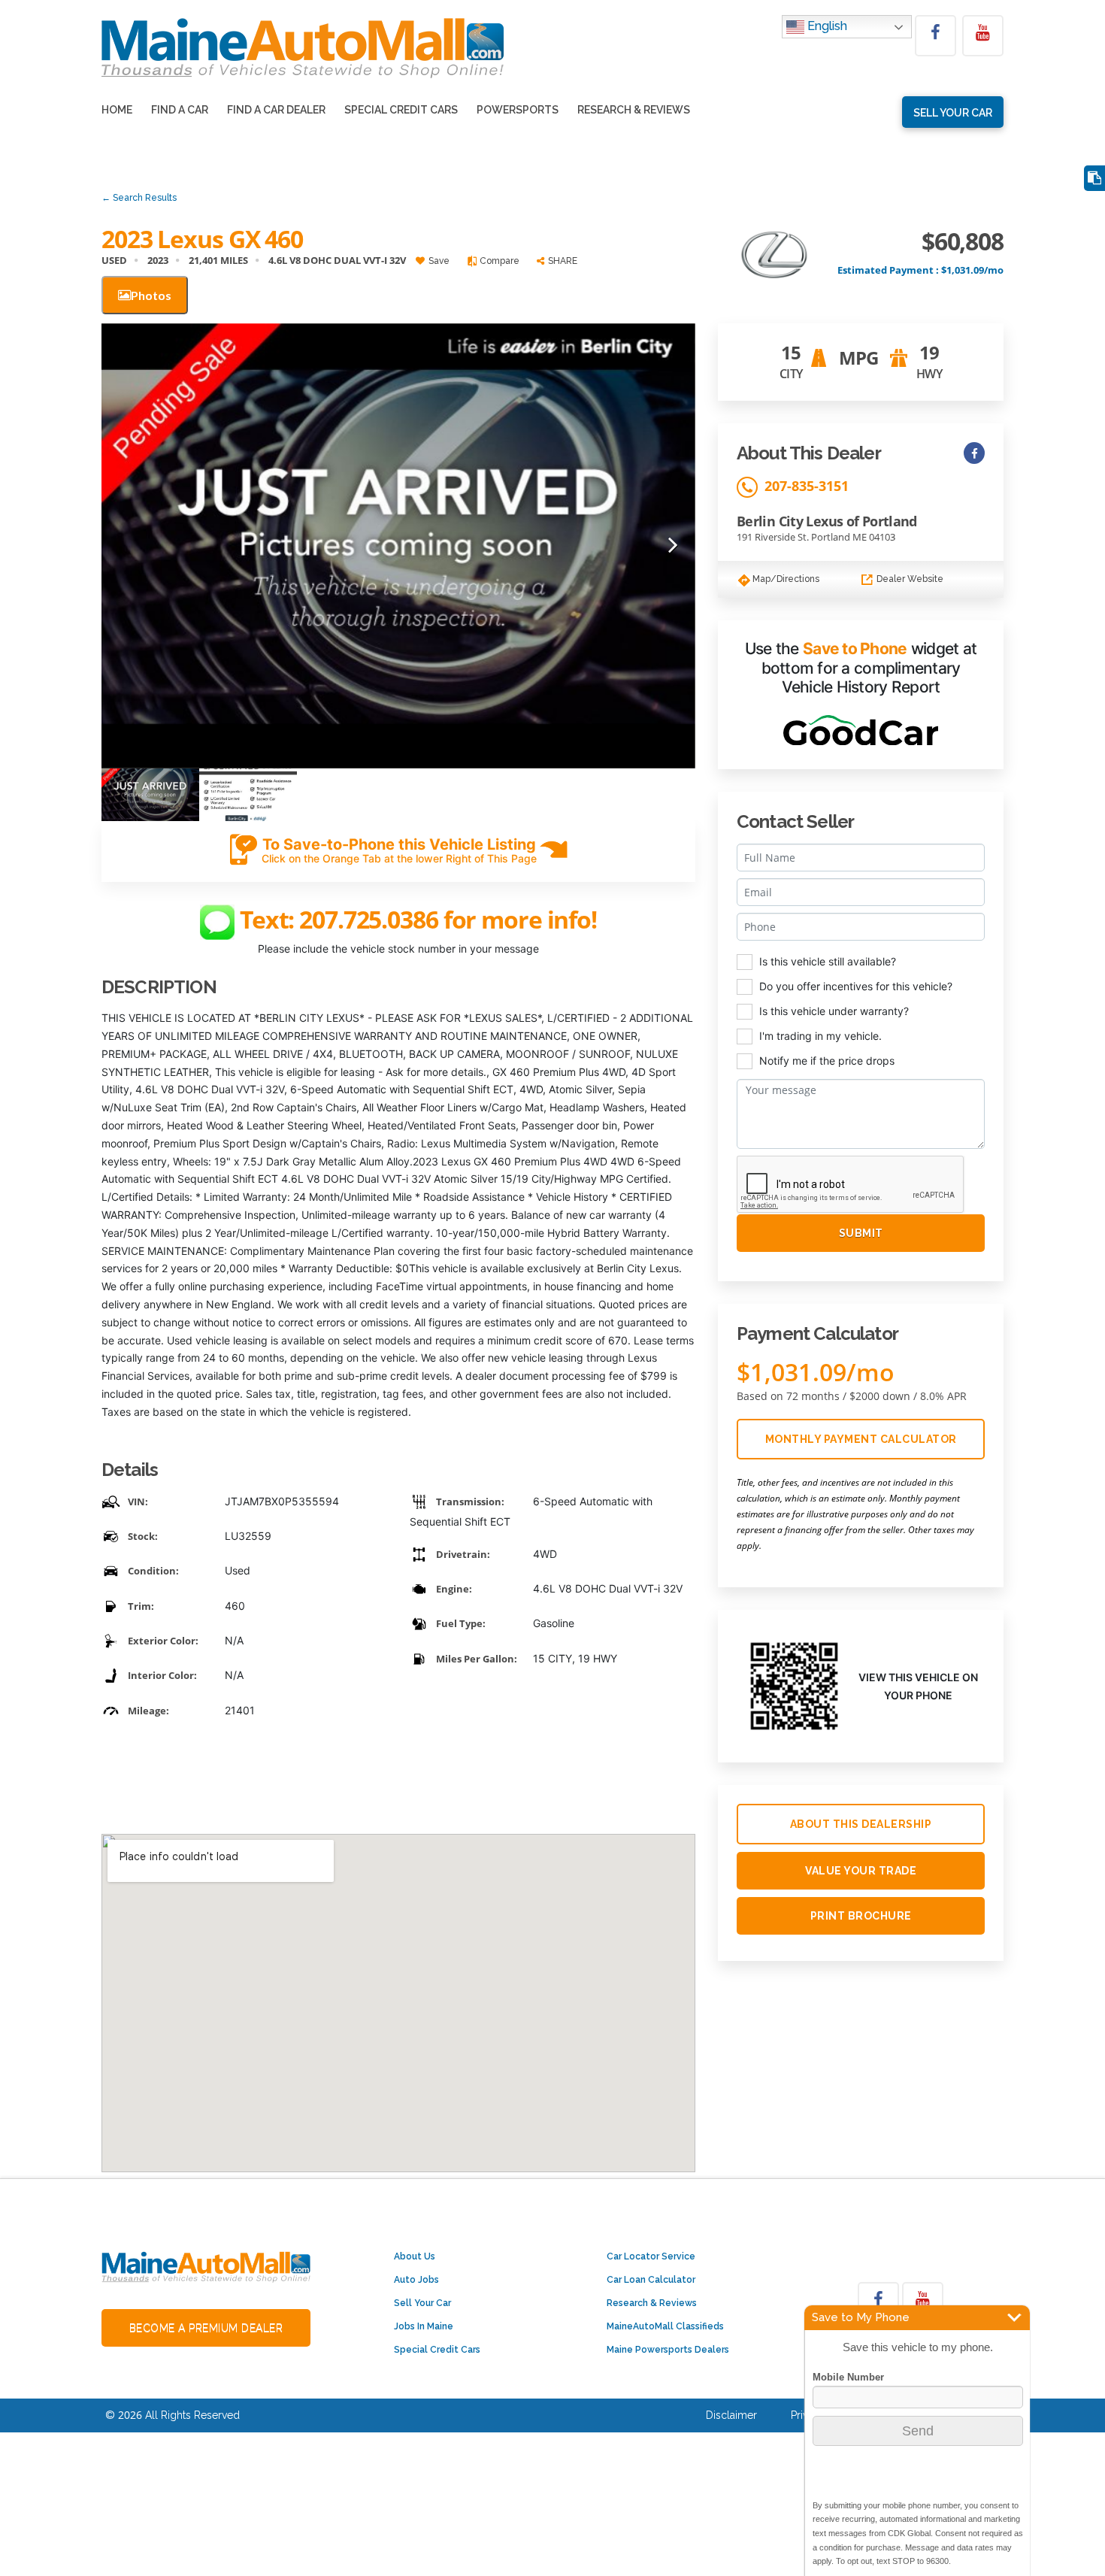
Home (117, 110)
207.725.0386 (371, 920)
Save (438, 261)
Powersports (518, 110)
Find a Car (180, 110)
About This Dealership (861, 1824)
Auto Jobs (416, 2280)
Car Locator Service (651, 2256)
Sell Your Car (422, 2303)
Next (673, 546)
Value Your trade (861, 1871)
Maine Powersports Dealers (668, 2350)
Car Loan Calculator (651, 2280)
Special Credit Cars (401, 110)
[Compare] (1094, 179)
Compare (498, 261)
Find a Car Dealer (276, 110)
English (826, 26)
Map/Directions (785, 579)
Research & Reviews (634, 110)
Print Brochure (861, 1916)
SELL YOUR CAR (953, 113)
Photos (151, 295)
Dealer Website (909, 579)
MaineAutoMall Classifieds (665, 2326)
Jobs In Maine (424, 2326)
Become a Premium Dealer (206, 2328)
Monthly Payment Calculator (861, 1439)
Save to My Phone (861, 2317)
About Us (415, 2256)
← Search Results (139, 198)
